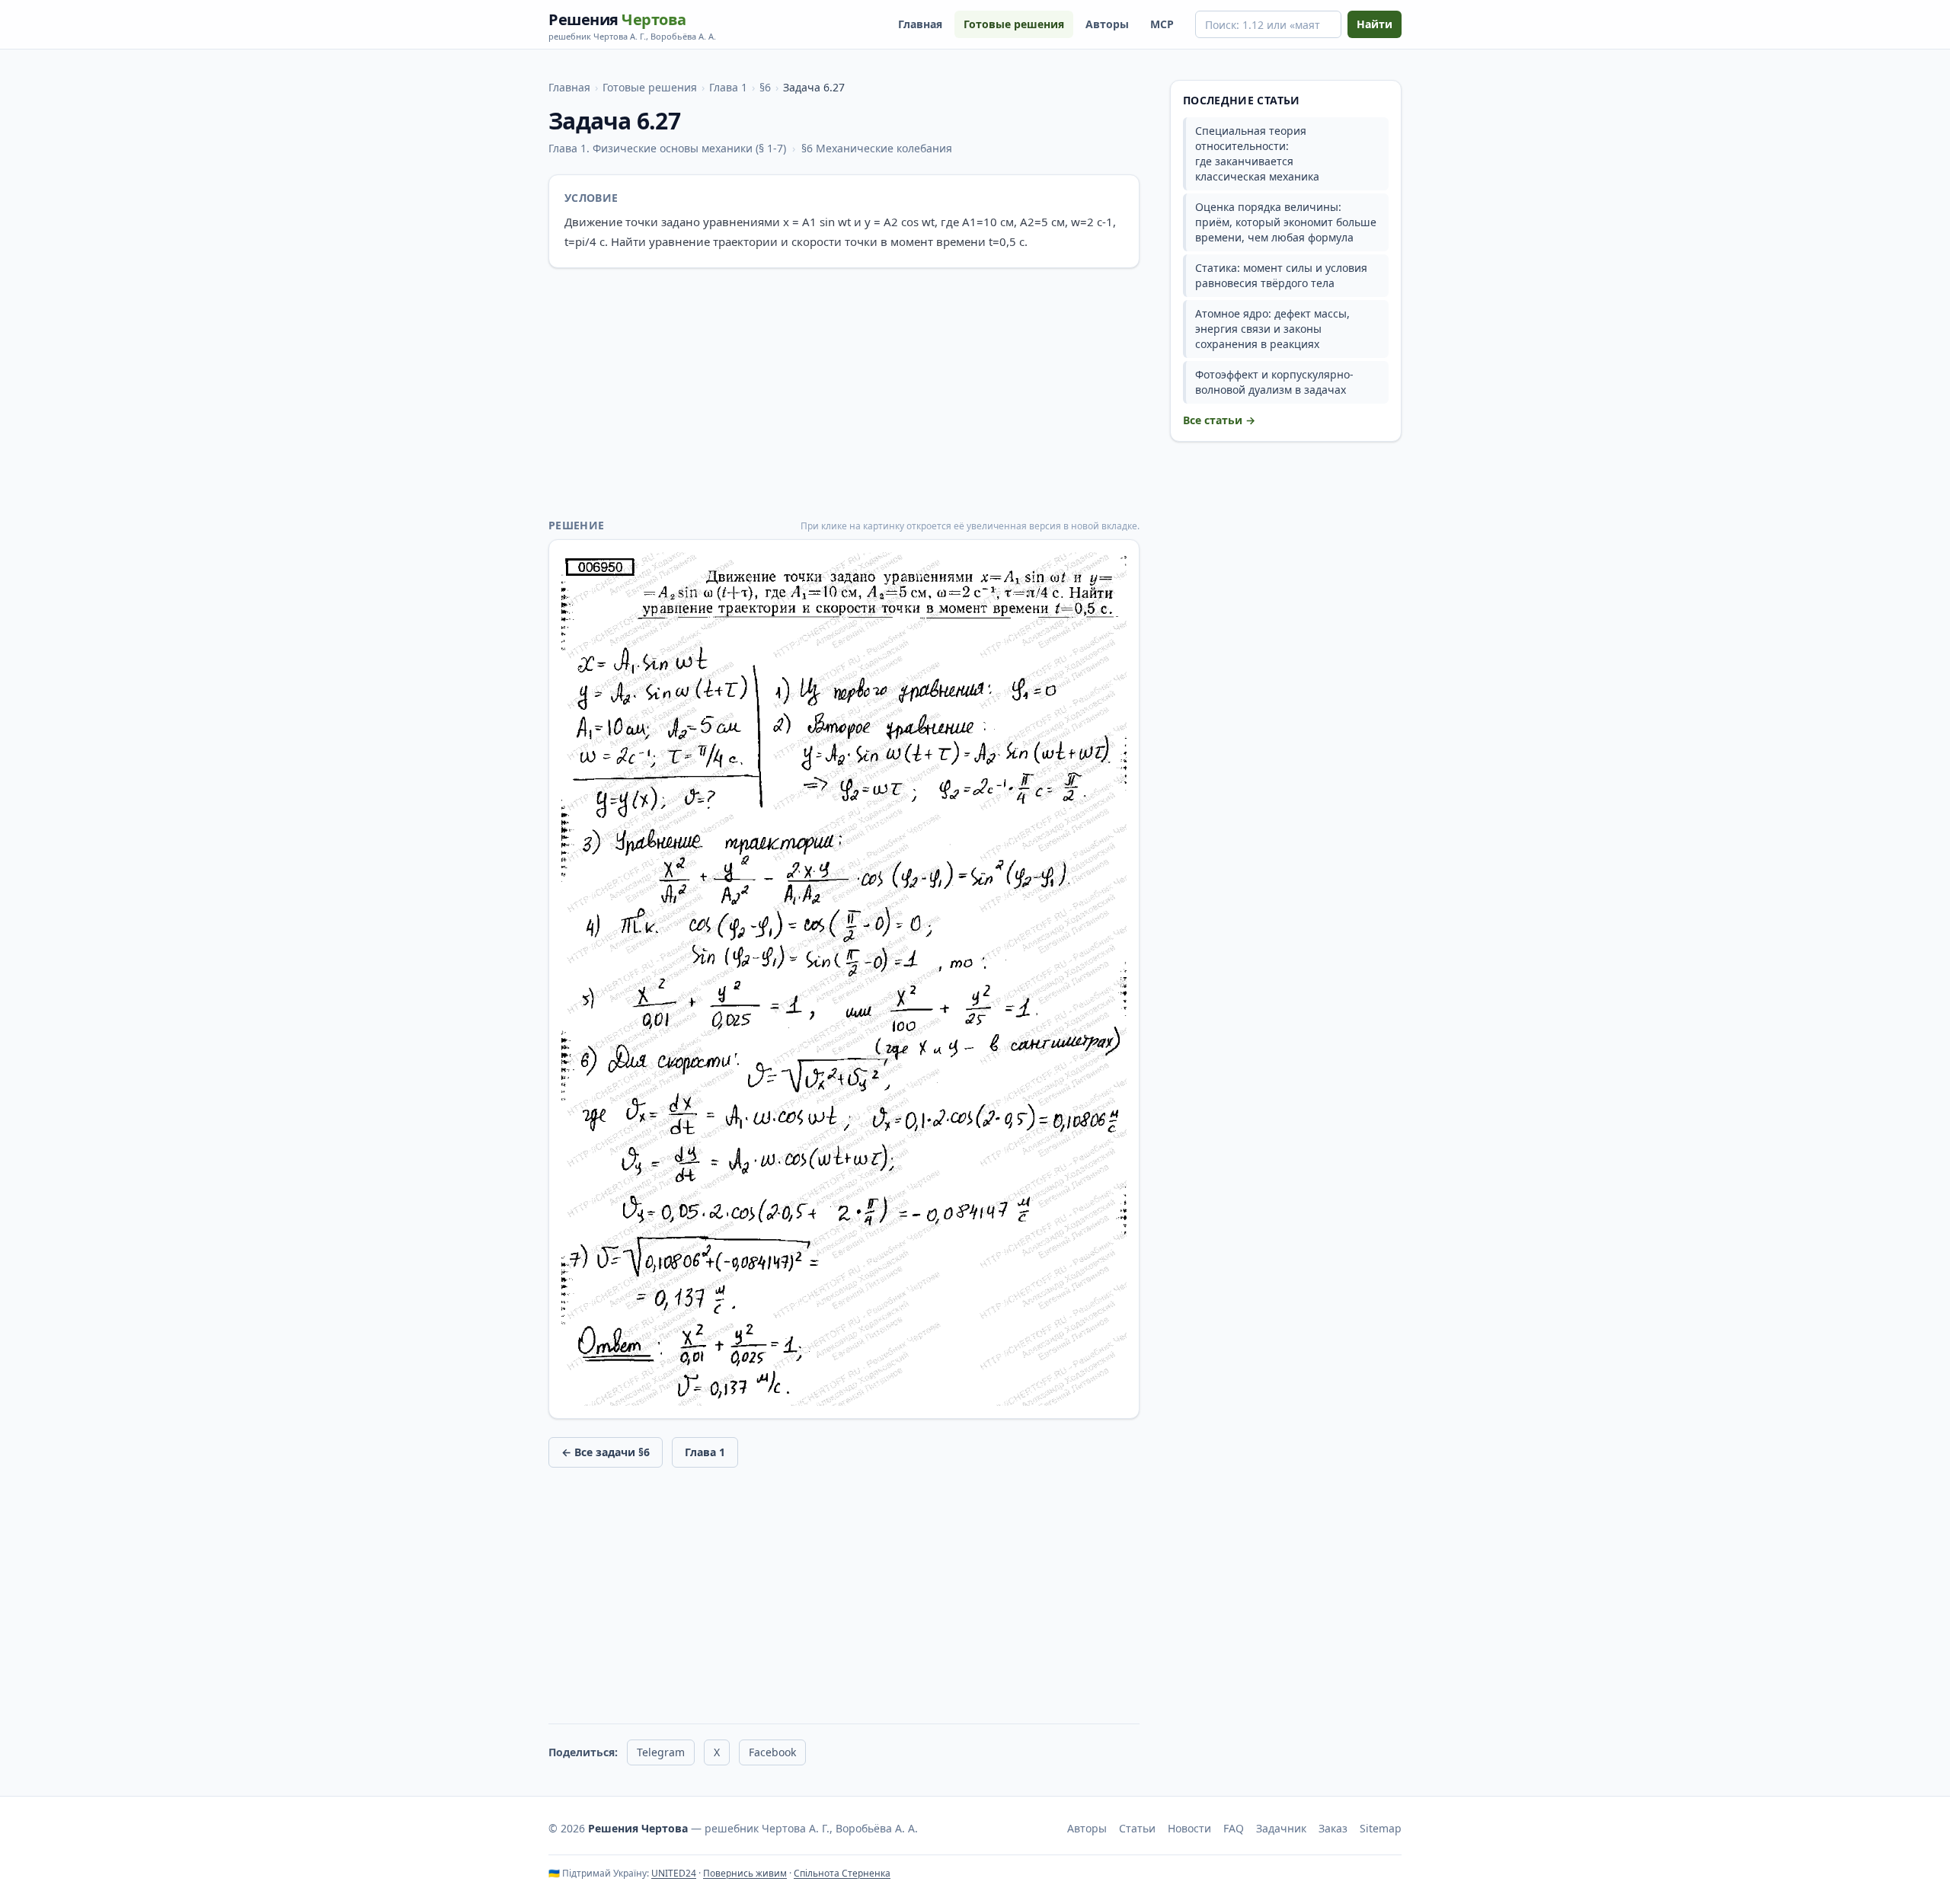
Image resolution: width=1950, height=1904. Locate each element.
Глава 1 (728, 87)
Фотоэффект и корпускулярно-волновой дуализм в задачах (1274, 382)
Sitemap (1381, 1828)
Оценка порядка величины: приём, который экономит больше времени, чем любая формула (1286, 222)
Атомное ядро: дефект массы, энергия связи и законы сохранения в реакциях (1272, 329)
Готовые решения (1014, 24)
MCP (1162, 24)
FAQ (1234, 1828)
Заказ (1333, 1828)
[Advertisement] (844, 393)
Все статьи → (1219, 420)
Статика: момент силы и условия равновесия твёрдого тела (1281, 275)
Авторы (1107, 24)
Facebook (772, 1752)
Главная (920, 24)
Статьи (1137, 1828)
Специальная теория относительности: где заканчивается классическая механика (1257, 153)
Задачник (1281, 1828)
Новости (1189, 1828)
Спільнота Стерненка (842, 1873)
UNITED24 (674, 1873)
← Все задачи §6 (606, 1452)
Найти (1375, 24)
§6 (765, 87)
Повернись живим (745, 1873)
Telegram (661, 1752)
